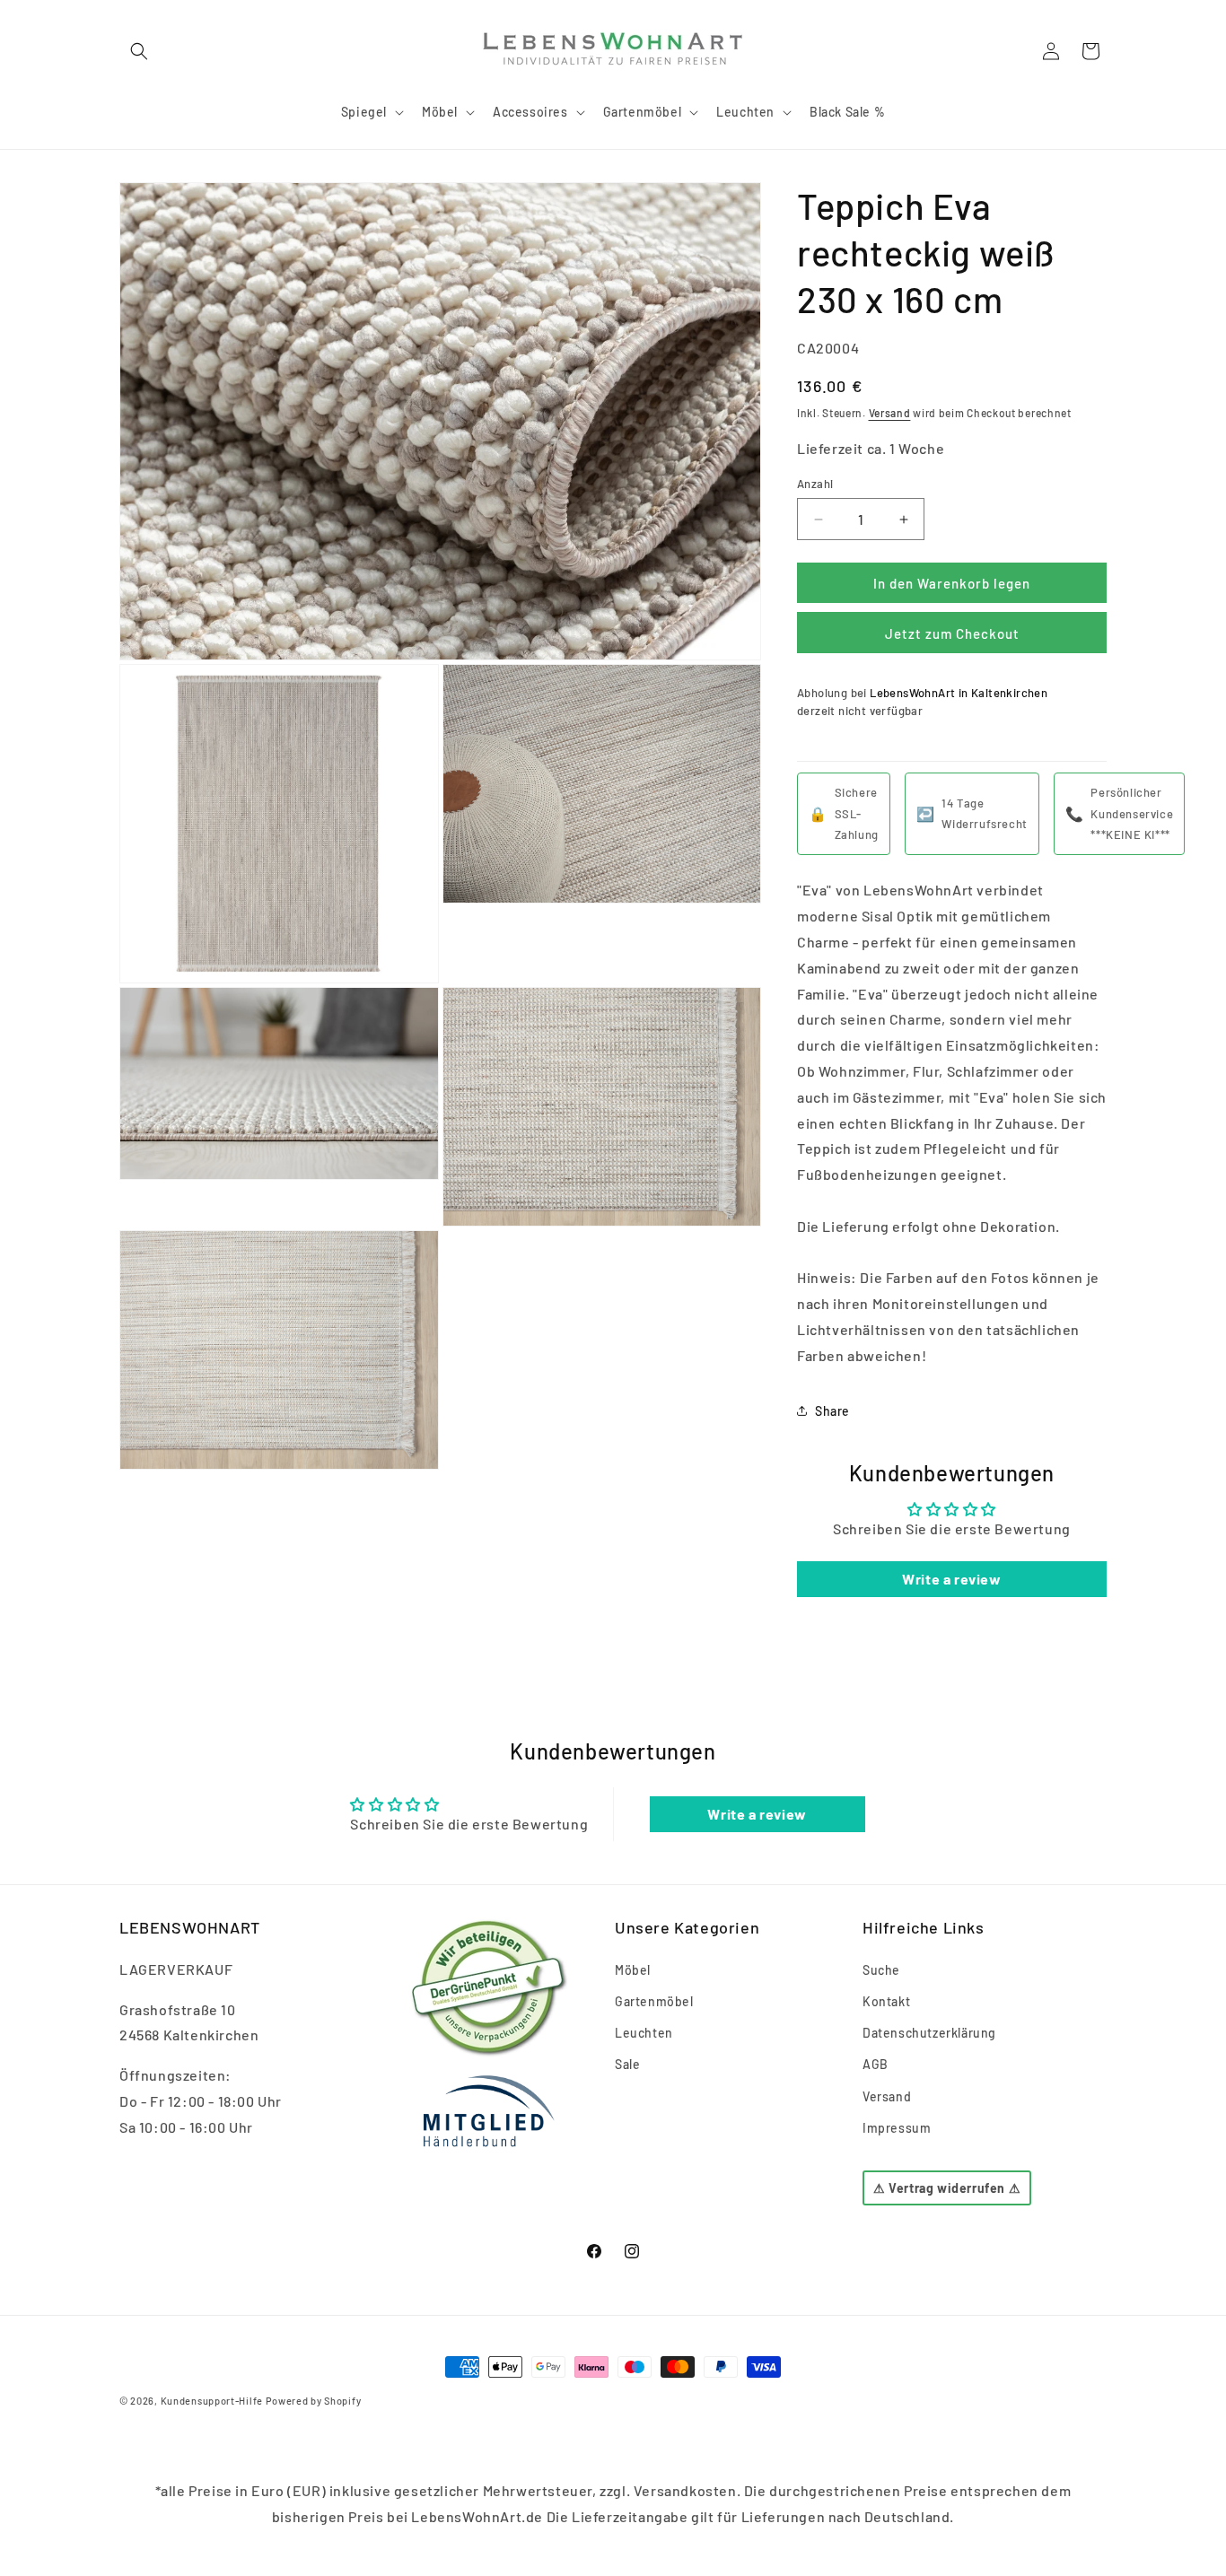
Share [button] (832, 1411)
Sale (627, 2064)
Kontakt (886, 2001)
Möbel (633, 1970)
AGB (876, 2064)
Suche (881, 1970)
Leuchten (644, 2033)
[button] (139, 51)
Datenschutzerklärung (929, 2033)
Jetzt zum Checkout (952, 633)
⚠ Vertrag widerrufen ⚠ (947, 2188)
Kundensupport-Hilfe (212, 2401)
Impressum (897, 2128)
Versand (890, 413)
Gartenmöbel (654, 2001)
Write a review (951, 1579)
